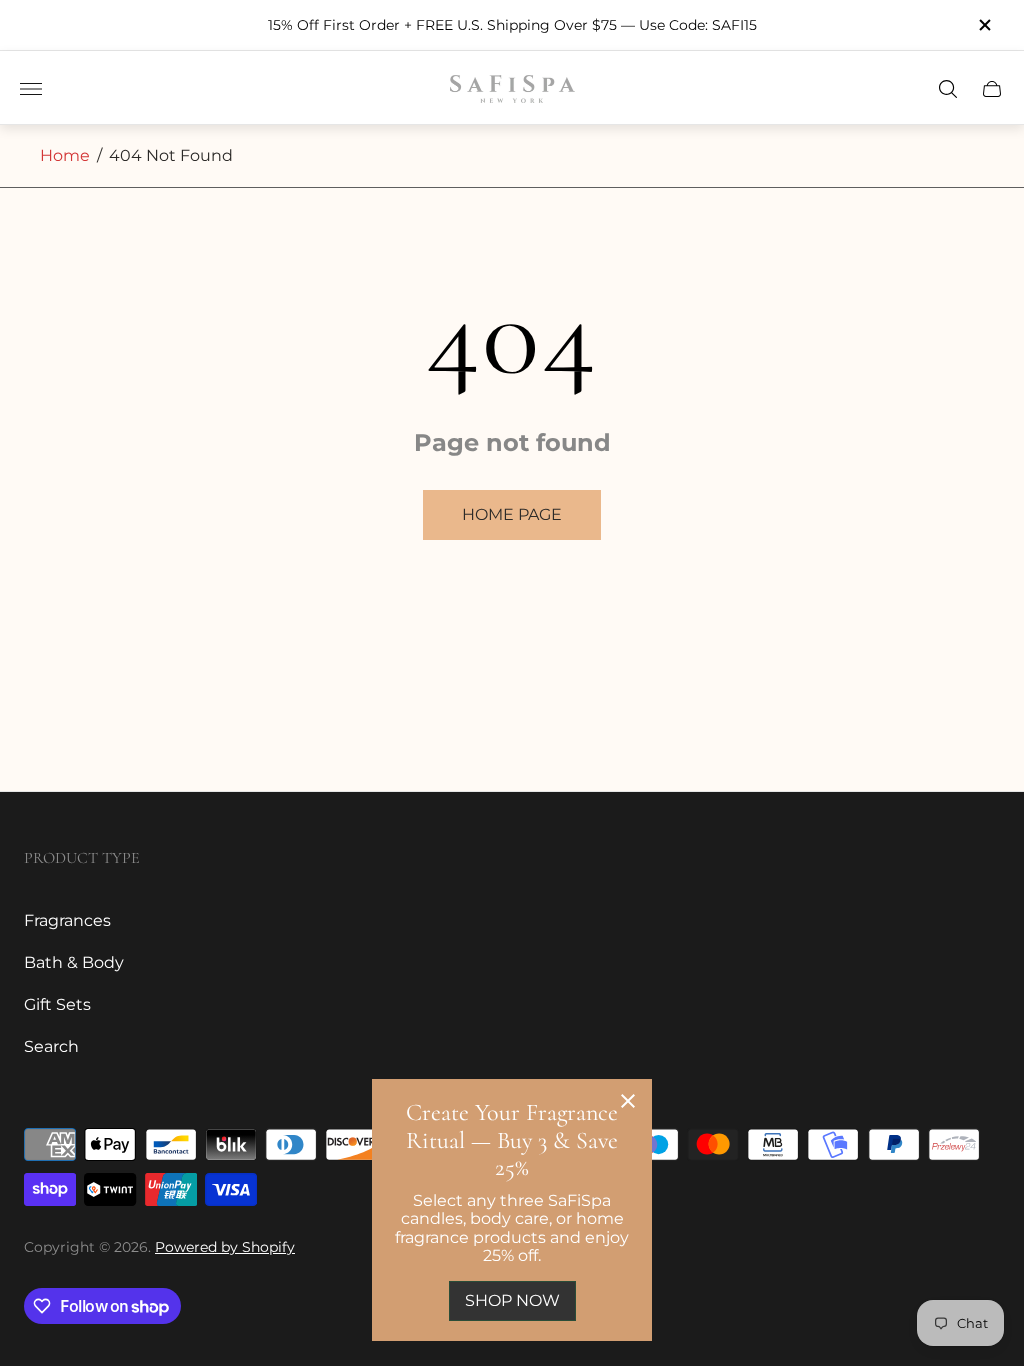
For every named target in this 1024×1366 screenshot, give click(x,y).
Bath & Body (74, 962)
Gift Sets (57, 1004)
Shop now (512, 1300)
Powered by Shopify (225, 1247)
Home (65, 155)
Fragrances (67, 920)
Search (51, 1046)
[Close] (628, 1103)
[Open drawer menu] (31, 89)
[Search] (948, 89)
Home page (512, 514)
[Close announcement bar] (984, 25)
